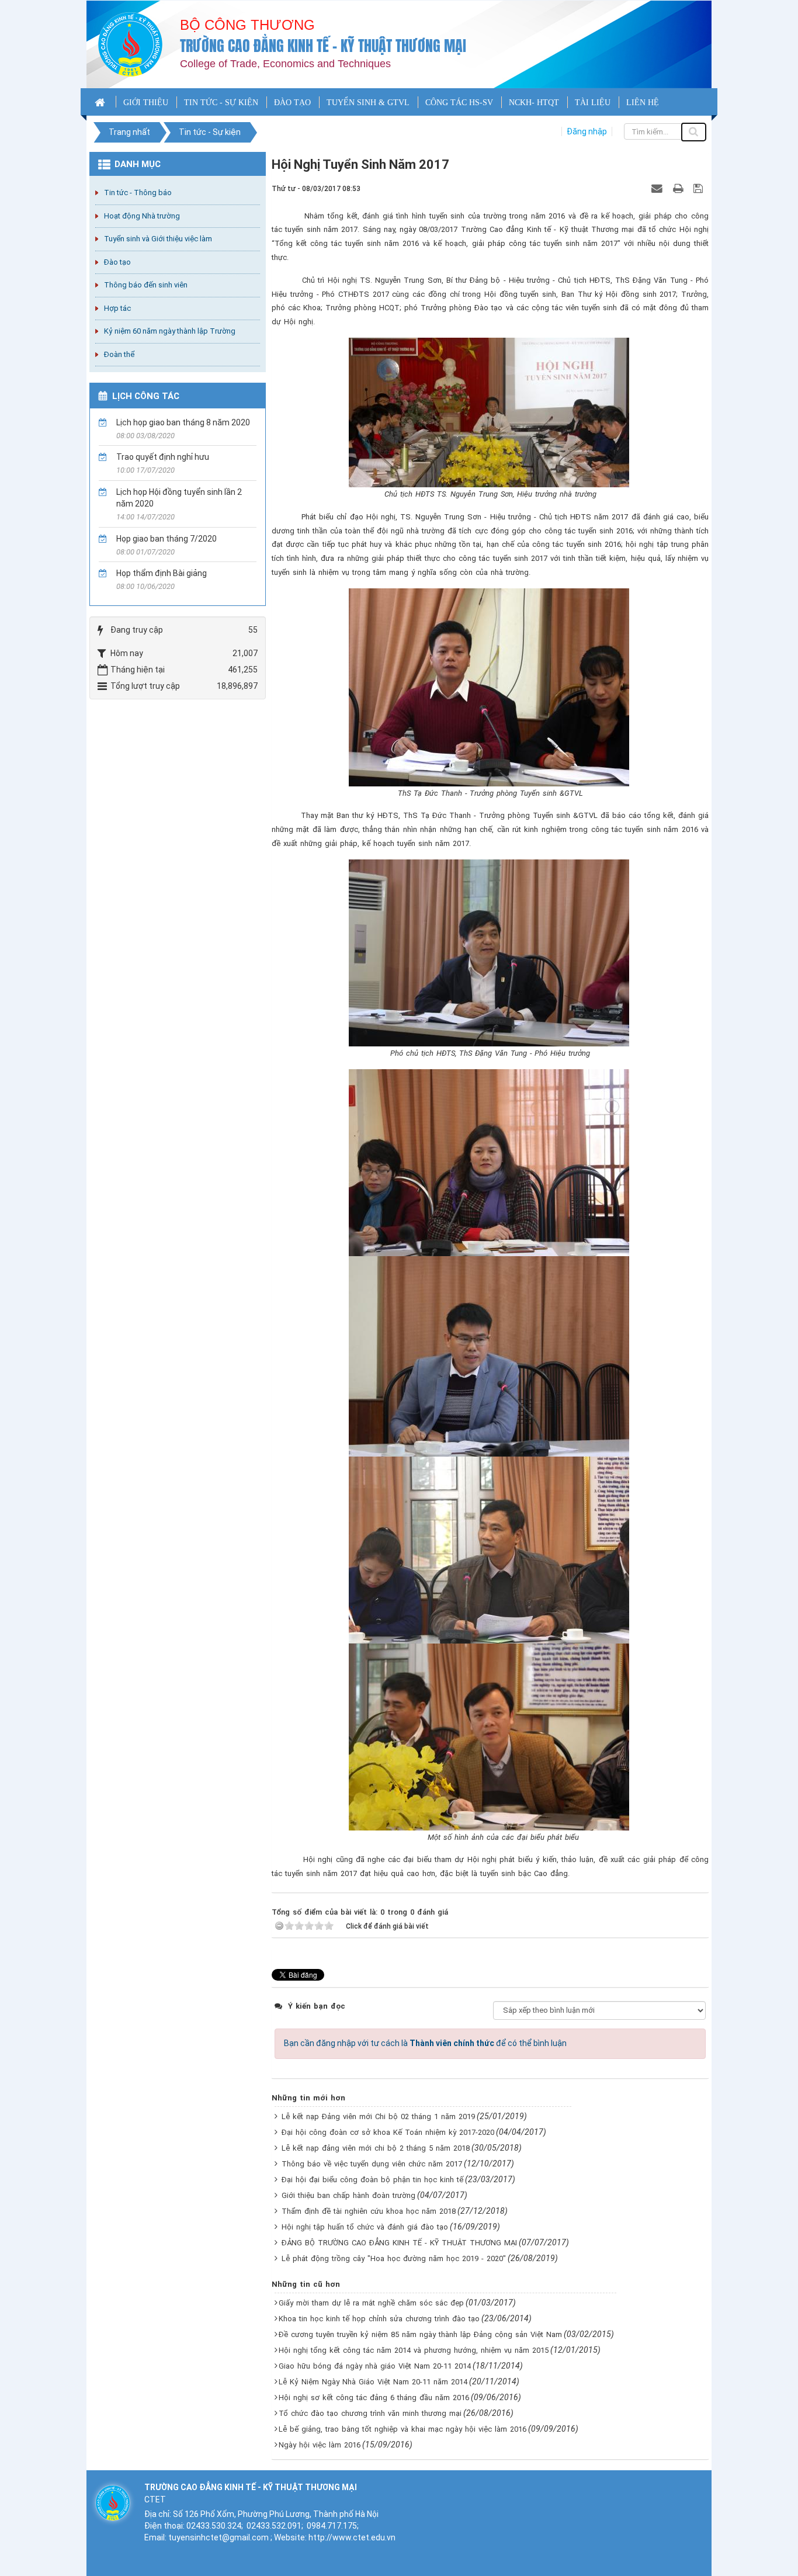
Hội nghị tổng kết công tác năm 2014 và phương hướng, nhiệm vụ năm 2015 (414, 2350)
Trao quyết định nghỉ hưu (163, 457)
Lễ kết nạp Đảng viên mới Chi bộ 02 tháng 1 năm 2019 (378, 2116)
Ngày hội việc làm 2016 (320, 2445)
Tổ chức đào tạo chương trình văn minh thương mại (370, 2413)
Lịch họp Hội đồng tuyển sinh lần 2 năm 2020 (179, 498)
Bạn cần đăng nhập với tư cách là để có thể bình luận (425, 2043)
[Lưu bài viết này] (700, 188)
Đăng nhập (587, 131)
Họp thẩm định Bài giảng (162, 573)
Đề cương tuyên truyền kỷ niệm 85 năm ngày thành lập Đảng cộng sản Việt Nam (420, 2334)
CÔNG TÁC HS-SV (459, 103)
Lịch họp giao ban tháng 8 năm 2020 (183, 422)
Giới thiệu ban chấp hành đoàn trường (348, 2195)
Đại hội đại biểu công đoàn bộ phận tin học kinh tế (372, 2180)
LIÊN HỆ (643, 103)
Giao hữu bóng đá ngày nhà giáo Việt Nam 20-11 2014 (375, 2366)
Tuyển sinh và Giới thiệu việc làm (158, 239)
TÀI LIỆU (593, 103)
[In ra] (679, 188)
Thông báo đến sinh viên (146, 285)
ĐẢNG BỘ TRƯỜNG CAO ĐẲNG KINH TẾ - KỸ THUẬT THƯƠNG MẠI (399, 2243)
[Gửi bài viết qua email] (658, 188)
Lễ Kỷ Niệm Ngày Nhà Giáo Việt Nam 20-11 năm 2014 (373, 2382)
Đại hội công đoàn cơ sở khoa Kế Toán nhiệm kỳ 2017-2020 (388, 2132)
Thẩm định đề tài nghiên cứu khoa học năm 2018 (369, 2211)
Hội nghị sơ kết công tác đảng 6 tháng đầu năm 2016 (374, 2398)
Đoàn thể (119, 354)
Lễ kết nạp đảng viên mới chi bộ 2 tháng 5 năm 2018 (376, 2148)
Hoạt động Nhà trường (142, 216)
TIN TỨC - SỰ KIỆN (221, 103)
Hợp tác (117, 308)
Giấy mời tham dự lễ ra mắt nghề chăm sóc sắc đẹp (371, 2303)
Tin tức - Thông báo (138, 193)
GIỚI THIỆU (146, 103)
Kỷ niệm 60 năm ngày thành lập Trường (170, 331)
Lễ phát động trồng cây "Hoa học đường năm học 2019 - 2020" (394, 2258)
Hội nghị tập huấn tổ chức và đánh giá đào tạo (365, 2227)
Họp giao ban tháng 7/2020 (166, 539)
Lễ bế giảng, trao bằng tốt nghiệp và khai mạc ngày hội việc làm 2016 (403, 2429)
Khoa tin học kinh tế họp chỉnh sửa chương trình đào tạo (379, 2319)
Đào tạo (117, 262)
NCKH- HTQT (534, 103)
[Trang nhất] (101, 102)
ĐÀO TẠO (292, 103)
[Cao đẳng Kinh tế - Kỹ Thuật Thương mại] (130, 44)
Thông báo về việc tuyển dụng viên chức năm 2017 (372, 2164)
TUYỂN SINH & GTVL (368, 103)
